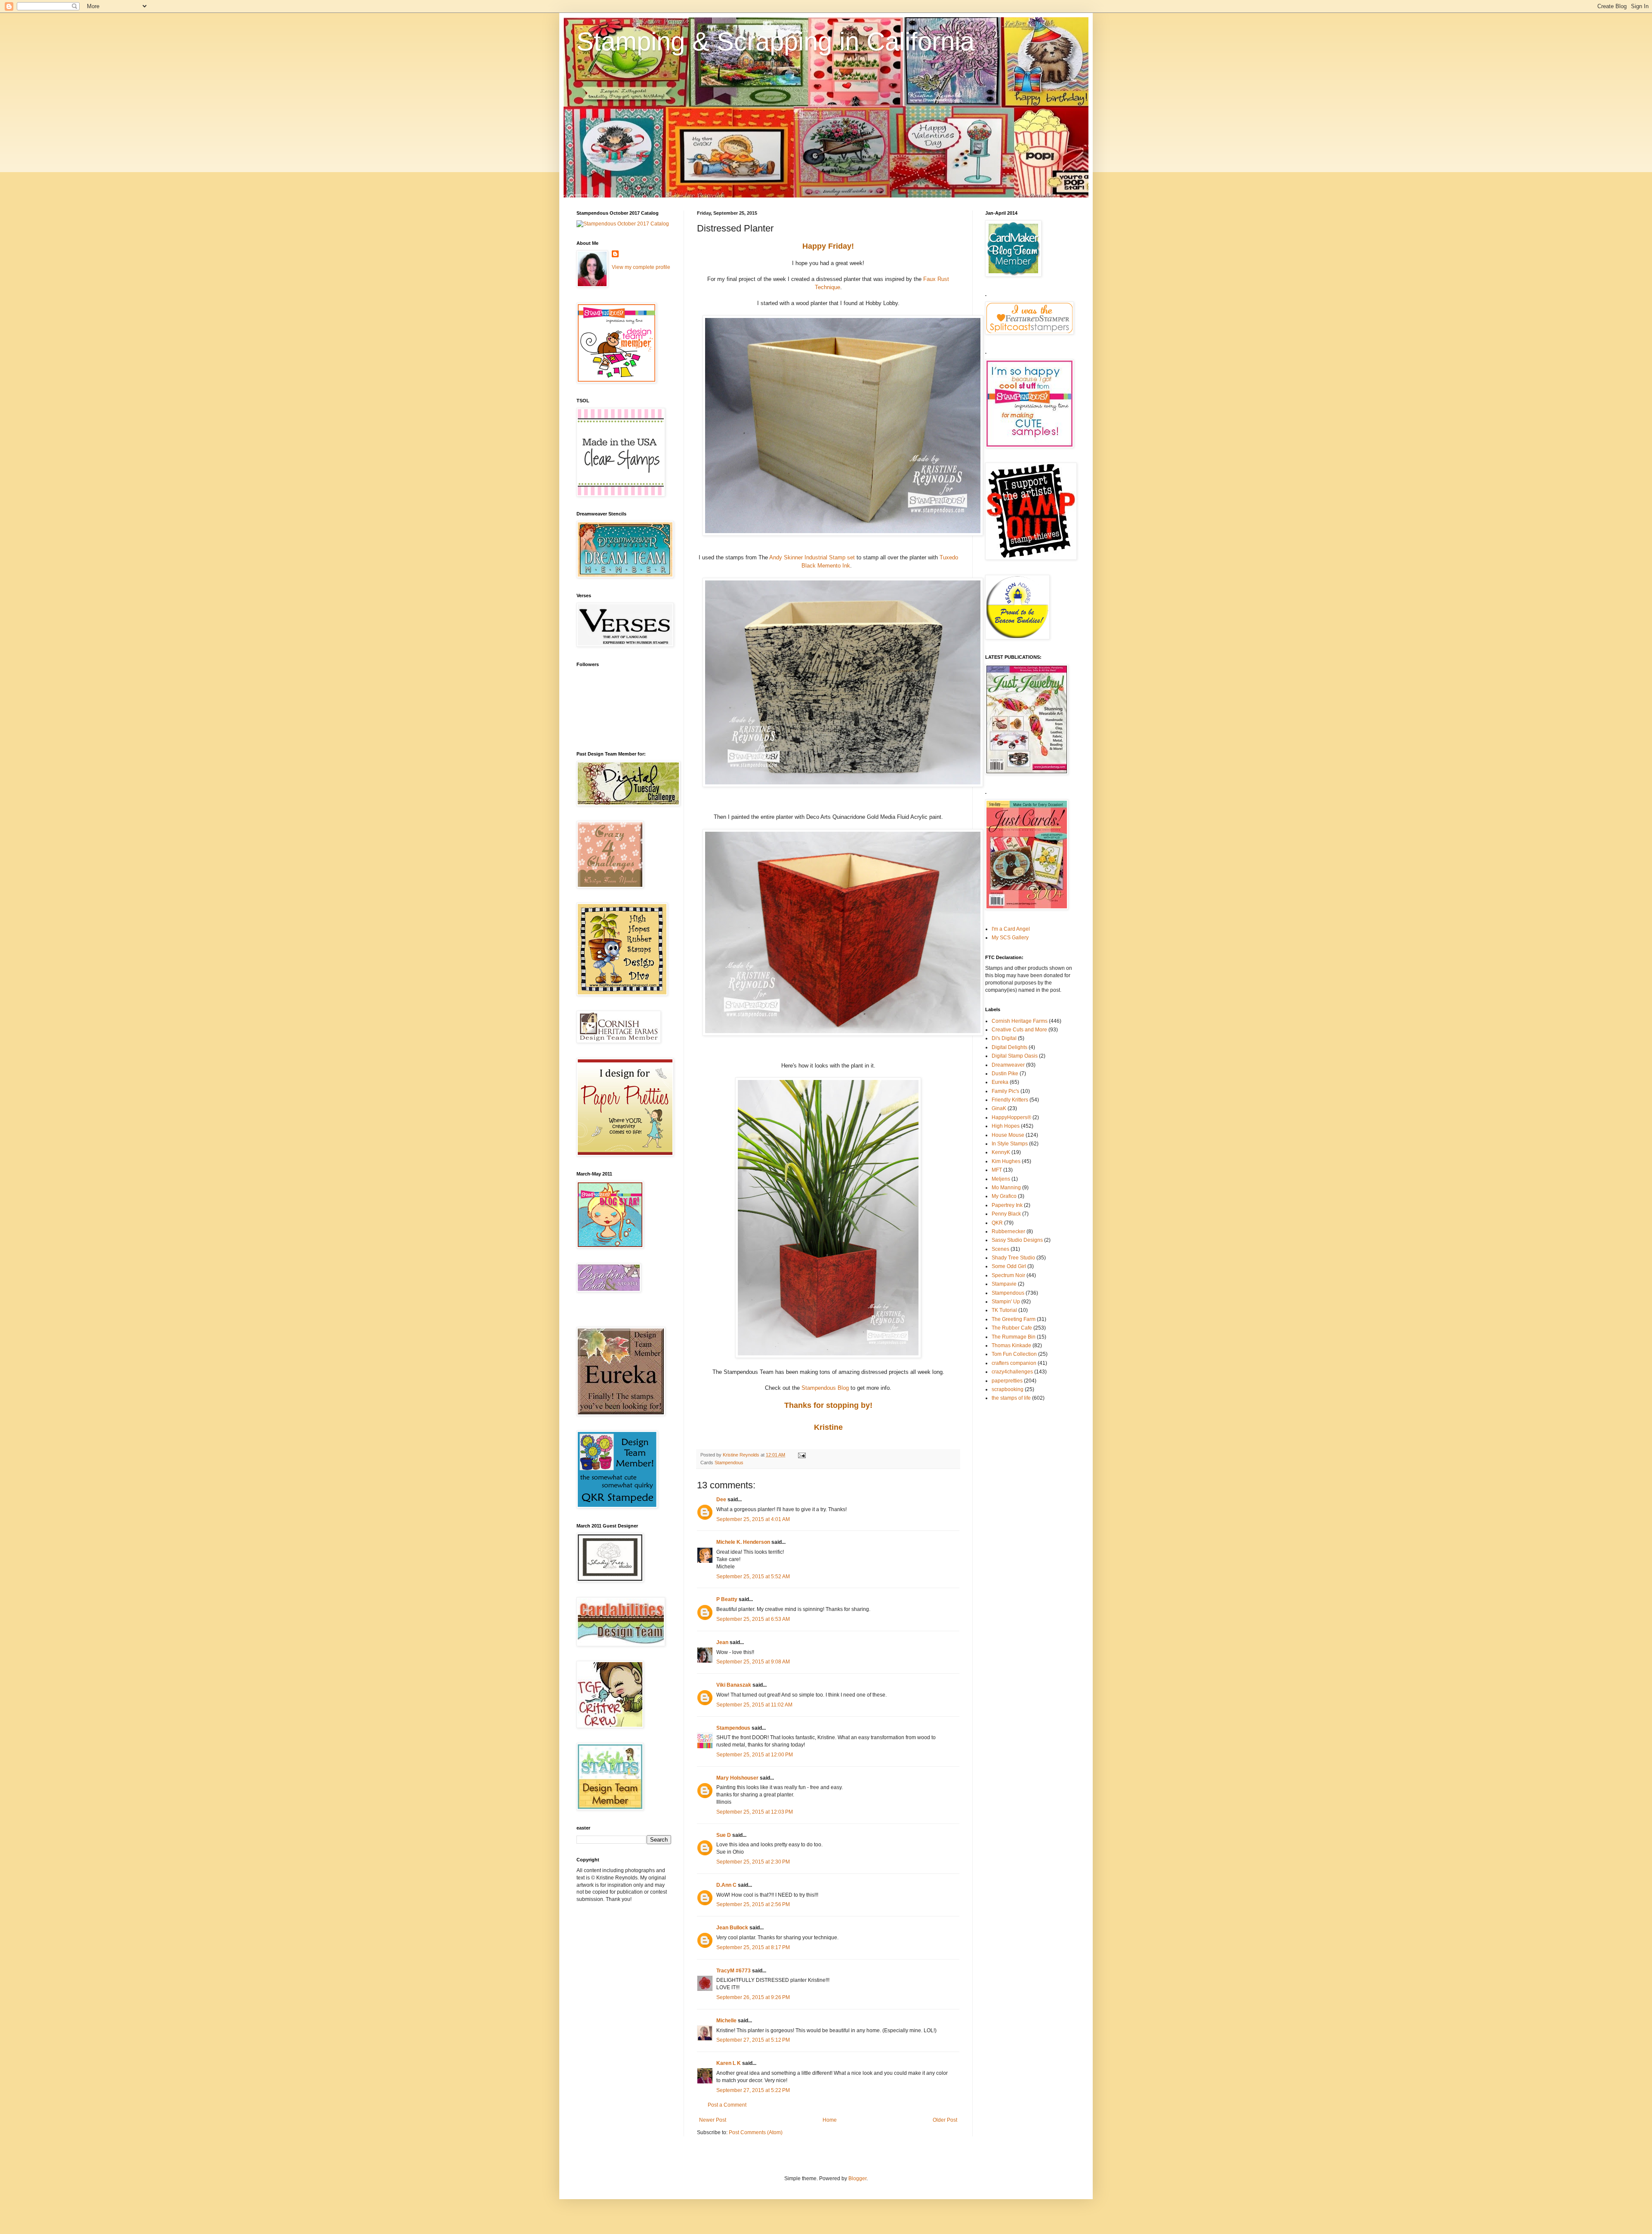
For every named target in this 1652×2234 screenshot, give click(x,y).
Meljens (1001, 1179)
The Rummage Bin (1014, 1337)
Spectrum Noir (1008, 1275)
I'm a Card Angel (1011, 929)
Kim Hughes (1006, 1161)
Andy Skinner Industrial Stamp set (813, 557)
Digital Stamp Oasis (1015, 1056)
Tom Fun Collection (1014, 1354)
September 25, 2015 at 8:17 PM (753, 1947)
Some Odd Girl (1009, 1266)
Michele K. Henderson (743, 1542)
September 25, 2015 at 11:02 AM (754, 1705)
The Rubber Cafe (1012, 1328)
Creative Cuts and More (1019, 1030)
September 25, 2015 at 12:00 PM (755, 1755)
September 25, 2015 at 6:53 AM (753, 1619)
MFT (997, 1170)
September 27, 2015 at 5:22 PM (753, 2090)
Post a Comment (727, 2105)
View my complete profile (641, 267)
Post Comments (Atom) (756, 2132)
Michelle (727, 2021)
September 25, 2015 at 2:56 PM (753, 1904)
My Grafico (1004, 1196)
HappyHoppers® (1011, 1117)
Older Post (945, 2120)
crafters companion (1014, 1363)
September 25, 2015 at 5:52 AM (753, 1577)
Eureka (1000, 1082)
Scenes (1000, 1249)
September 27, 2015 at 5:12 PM (753, 2040)
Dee (721, 1500)
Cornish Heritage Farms (1020, 1021)
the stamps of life (1011, 1398)
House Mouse (1008, 1135)
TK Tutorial (1004, 1310)
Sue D (724, 1835)
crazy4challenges (1012, 1372)
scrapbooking (1008, 1389)
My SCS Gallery (1010, 938)
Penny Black (1006, 1214)
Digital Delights (1009, 1047)
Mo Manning (1006, 1188)
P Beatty (727, 1599)
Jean (722, 1642)
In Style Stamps (1010, 1144)
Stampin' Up (1006, 1302)
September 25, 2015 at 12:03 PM (755, 1812)
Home (830, 2120)
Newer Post (713, 2120)
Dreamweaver (1008, 1065)
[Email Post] (801, 1455)
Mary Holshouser (737, 1778)
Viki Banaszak (734, 1685)
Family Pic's (1005, 1091)
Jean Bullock (732, 1928)
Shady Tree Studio (1013, 1258)
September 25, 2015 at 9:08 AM (753, 1662)
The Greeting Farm (1014, 1319)
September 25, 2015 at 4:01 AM (753, 1519)
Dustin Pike (1005, 1074)
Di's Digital (1004, 1038)
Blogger (857, 2178)
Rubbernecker (1008, 1231)
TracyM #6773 (734, 1971)
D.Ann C (726, 1885)
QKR (997, 1223)
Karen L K (729, 2063)
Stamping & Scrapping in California (775, 42)
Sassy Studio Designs (1017, 1240)
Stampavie (1004, 1284)
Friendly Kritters (1010, 1100)
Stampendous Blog (825, 1388)
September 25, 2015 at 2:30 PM (753, 1862)
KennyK (1001, 1152)
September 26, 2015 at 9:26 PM (753, 1997)
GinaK (999, 1108)
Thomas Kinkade (1011, 1345)
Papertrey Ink (1007, 1205)
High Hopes (1006, 1126)
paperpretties (1007, 1381)
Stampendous (729, 1463)
